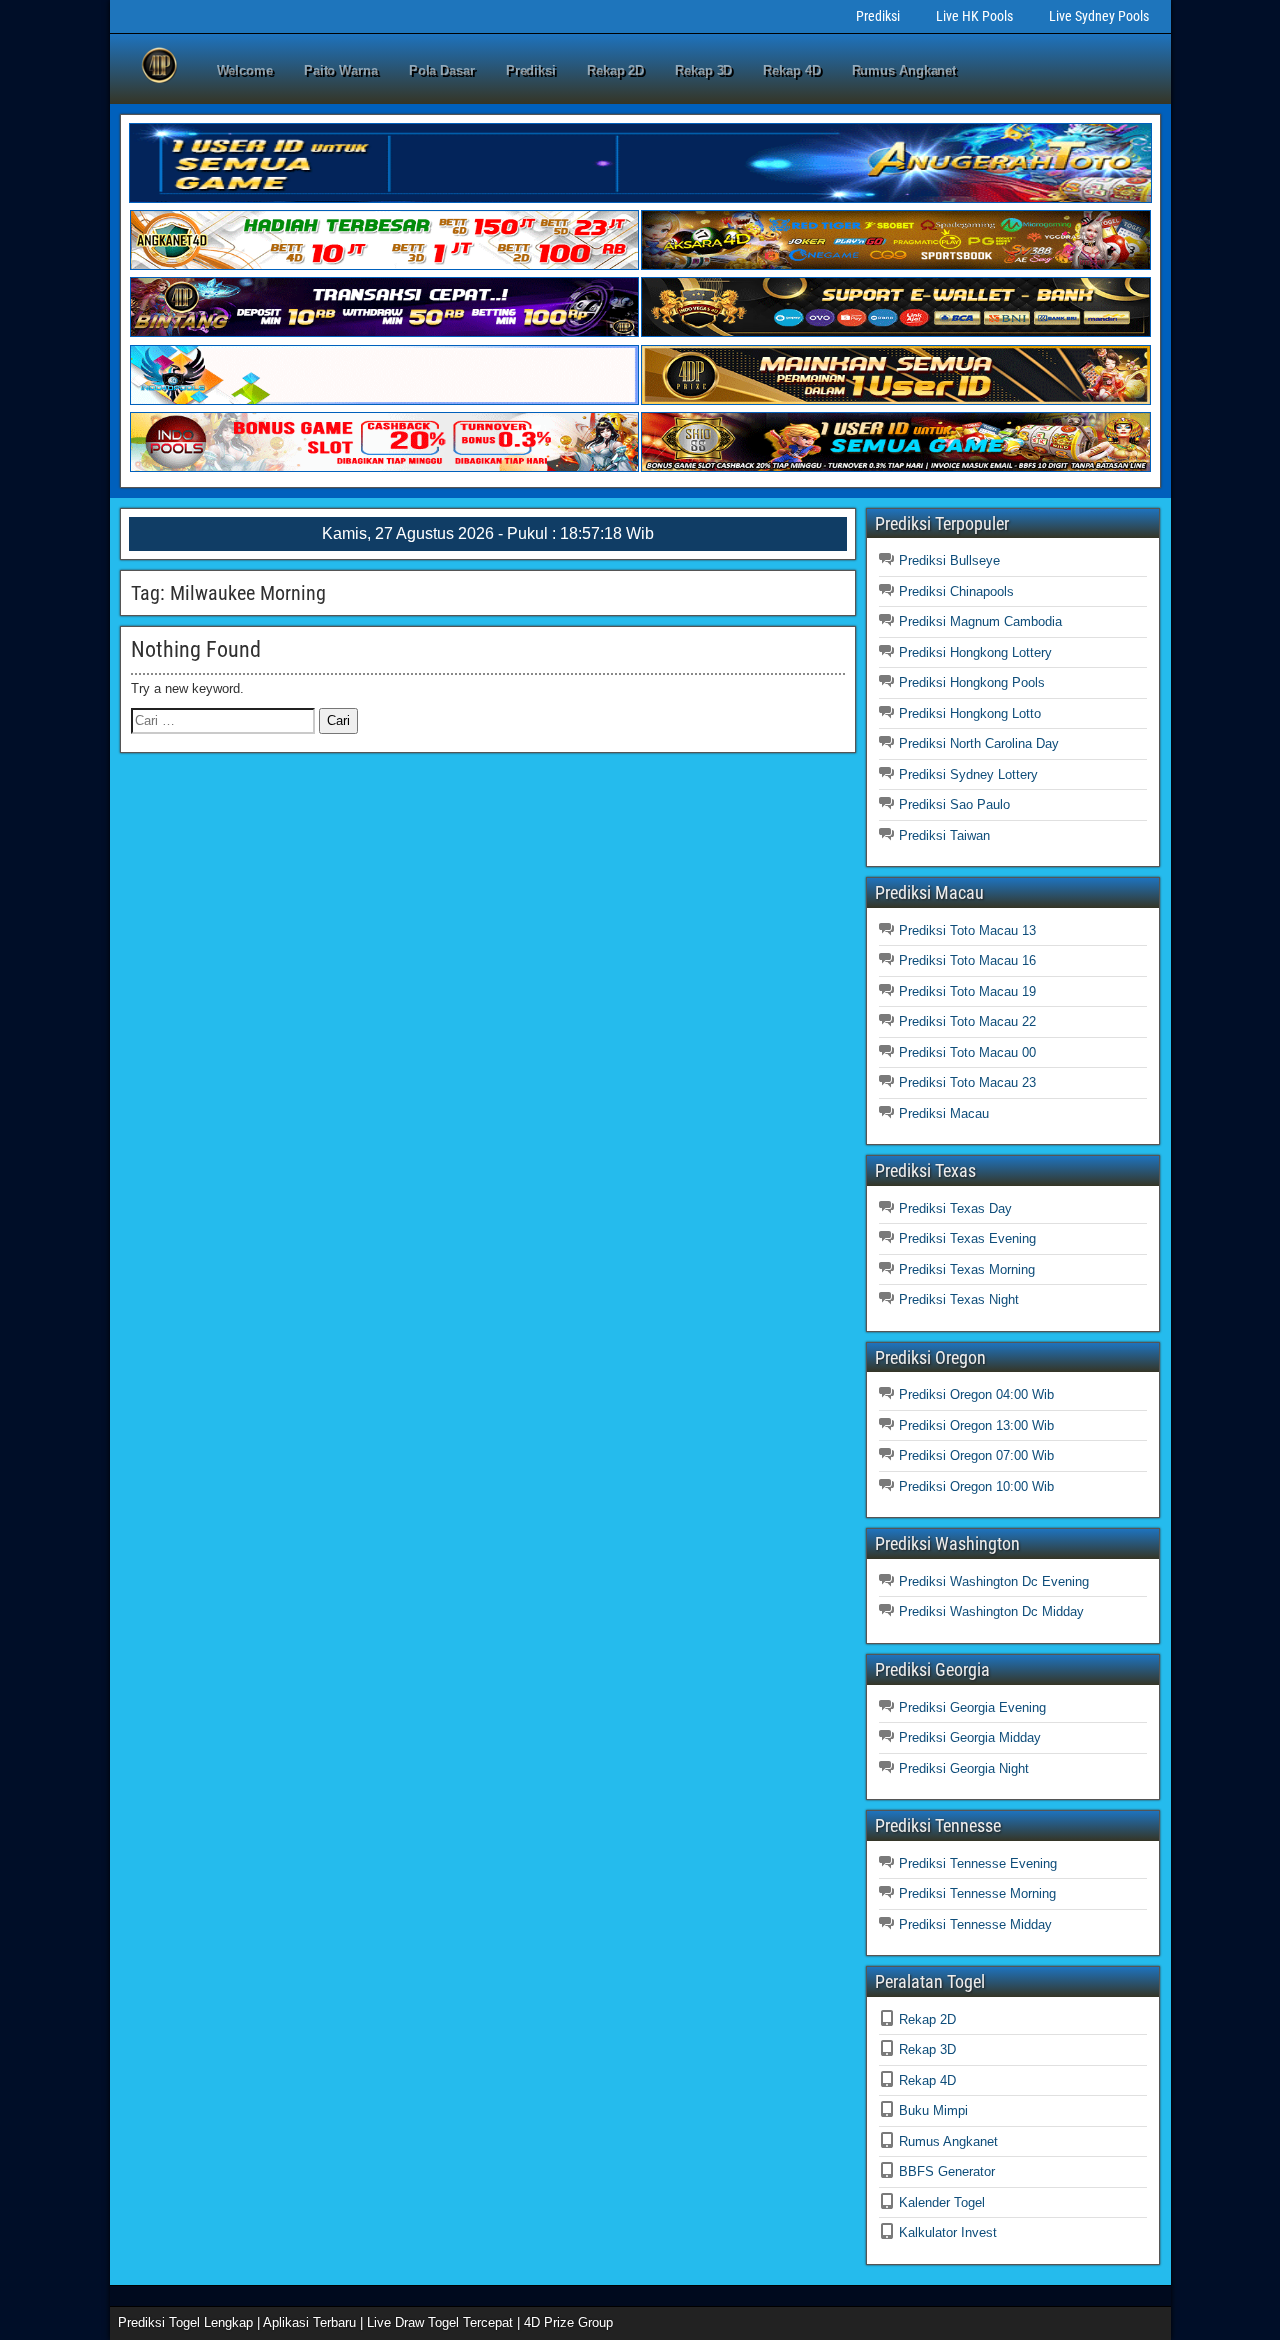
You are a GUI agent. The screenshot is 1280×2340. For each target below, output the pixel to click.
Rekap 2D (615, 70)
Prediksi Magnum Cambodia (980, 621)
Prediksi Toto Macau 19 (967, 991)
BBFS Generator (947, 2171)
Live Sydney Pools (1099, 16)
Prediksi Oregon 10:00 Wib (976, 1486)
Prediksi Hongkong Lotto (970, 713)
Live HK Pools (974, 16)
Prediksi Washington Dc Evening (994, 1581)
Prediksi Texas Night (959, 1299)
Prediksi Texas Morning (967, 1269)
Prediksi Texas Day (955, 1208)
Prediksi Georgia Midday (970, 1737)
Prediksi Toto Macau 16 (967, 960)
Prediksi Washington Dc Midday (991, 1611)
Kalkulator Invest (948, 2232)
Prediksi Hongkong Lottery (975, 652)
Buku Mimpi (933, 2110)
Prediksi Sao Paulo (954, 804)
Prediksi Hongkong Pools (972, 682)
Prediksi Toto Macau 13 (967, 930)
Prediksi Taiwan (944, 835)
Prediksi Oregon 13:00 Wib (976, 1425)
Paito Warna (341, 70)
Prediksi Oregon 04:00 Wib (976, 1394)
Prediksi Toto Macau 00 (967, 1052)
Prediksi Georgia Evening (972, 1707)
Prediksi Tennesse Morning (977, 1893)
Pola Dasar (442, 70)
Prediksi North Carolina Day (979, 743)
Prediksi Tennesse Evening (978, 1863)
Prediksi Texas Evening (967, 1238)
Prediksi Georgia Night (964, 1768)
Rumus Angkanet (904, 70)
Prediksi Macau (944, 1113)
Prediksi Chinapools (956, 591)
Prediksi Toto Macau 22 (967, 1021)
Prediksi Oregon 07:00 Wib (976, 1455)
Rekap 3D (703, 70)
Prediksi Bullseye (949, 560)
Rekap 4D (791, 70)
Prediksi (878, 16)
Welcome (245, 70)
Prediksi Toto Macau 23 (967, 1082)
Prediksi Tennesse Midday (975, 1924)
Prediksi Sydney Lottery (968, 774)
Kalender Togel (942, 2202)
